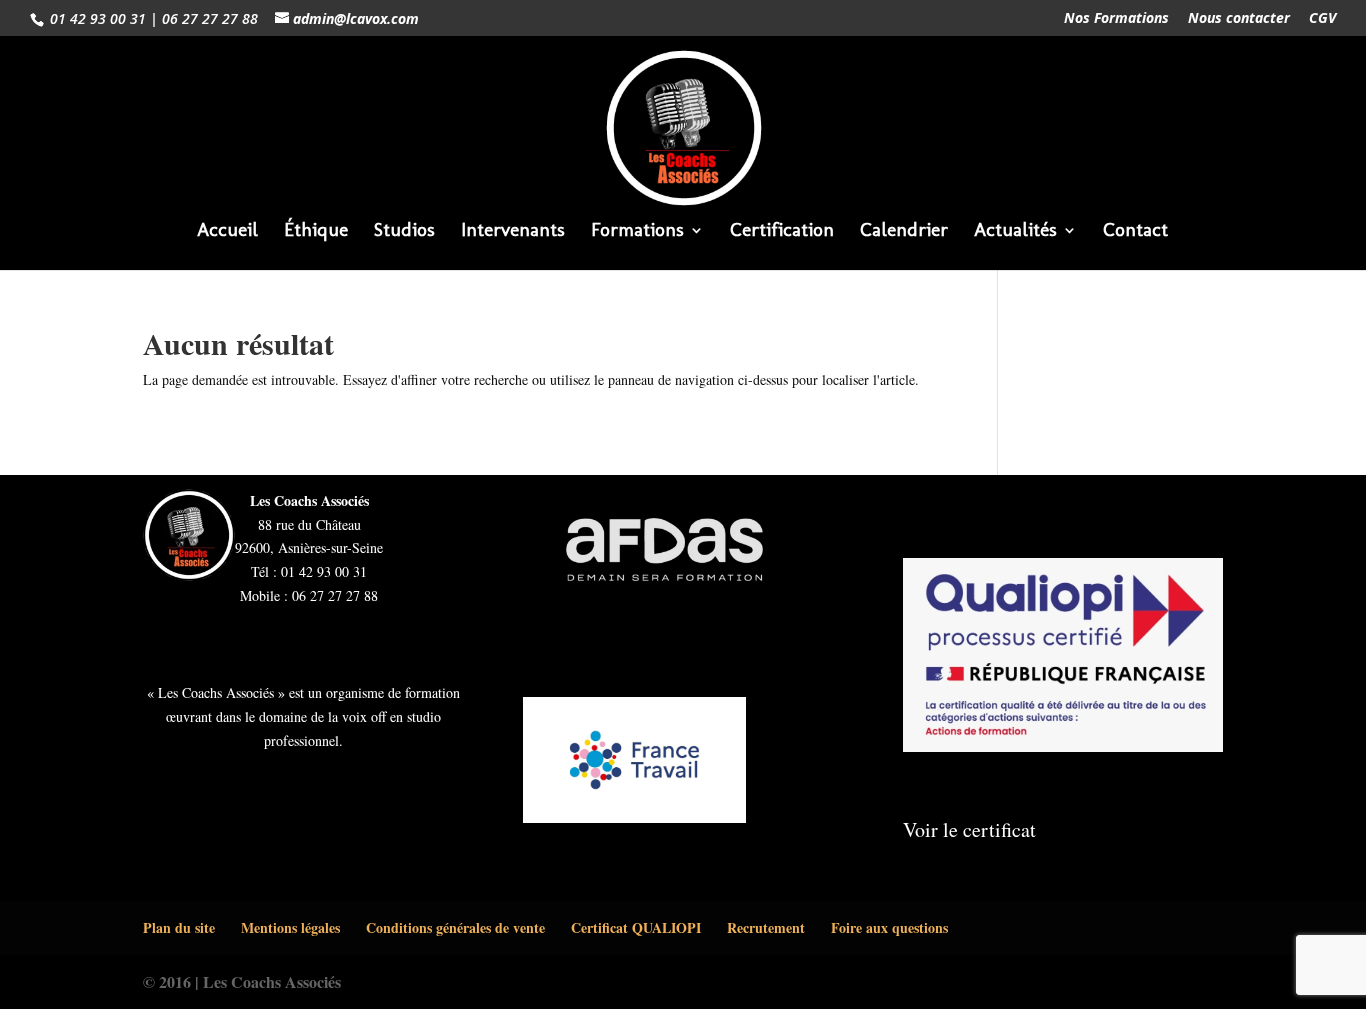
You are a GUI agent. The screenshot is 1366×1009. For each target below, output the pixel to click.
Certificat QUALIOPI (636, 927)
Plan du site (179, 927)
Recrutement (766, 927)
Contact (1135, 232)
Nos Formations (1116, 19)
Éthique (316, 232)
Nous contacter (1239, 19)
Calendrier (904, 232)
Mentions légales (290, 927)
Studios (404, 232)
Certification (782, 232)
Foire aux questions (889, 927)
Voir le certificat (969, 829)
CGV (1322, 19)
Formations (637, 232)
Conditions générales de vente (455, 927)
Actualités (1015, 232)
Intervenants (513, 232)
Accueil (227, 232)
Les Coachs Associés (272, 981)
